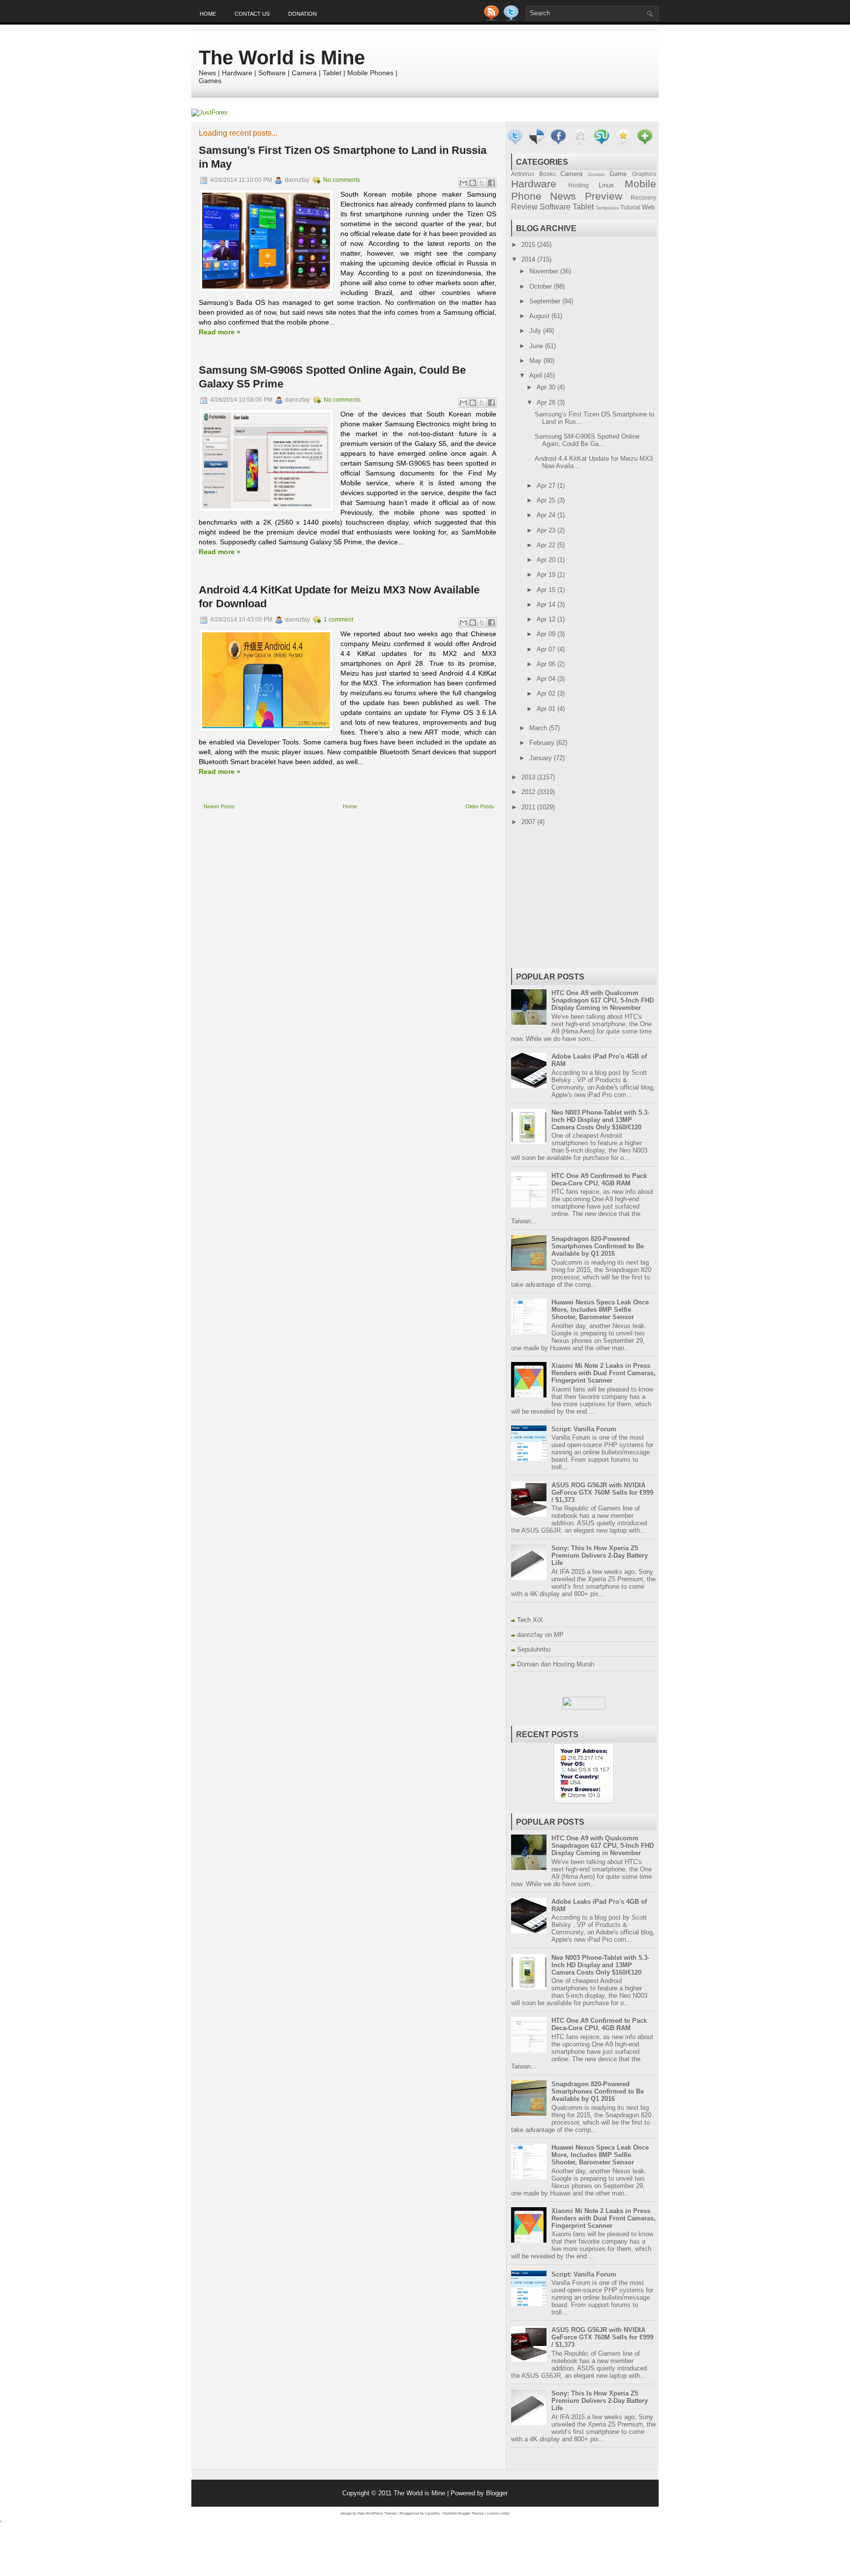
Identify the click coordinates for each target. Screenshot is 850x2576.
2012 (529, 792)
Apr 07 (547, 649)
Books (547, 174)
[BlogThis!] (473, 183)
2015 (529, 245)
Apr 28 (547, 402)
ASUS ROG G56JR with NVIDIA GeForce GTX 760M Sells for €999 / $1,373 (602, 1493)
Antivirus (523, 174)
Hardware (534, 184)
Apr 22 (547, 545)
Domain (596, 174)
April (537, 375)
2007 (529, 822)
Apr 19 (547, 575)
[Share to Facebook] (491, 183)
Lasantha (432, 2513)
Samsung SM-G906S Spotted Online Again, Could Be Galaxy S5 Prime (332, 377)
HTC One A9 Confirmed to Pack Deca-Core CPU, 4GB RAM (599, 1180)
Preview (604, 196)
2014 (529, 259)
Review (524, 207)
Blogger (497, 2493)
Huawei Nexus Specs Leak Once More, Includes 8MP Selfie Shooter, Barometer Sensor (600, 1310)
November (545, 271)
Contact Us (252, 14)
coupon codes (498, 2513)
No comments (342, 180)
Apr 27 (547, 486)
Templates (607, 208)
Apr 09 (547, 634)
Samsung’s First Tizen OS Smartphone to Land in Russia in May (343, 157)
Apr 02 (547, 694)
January (542, 758)
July (536, 331)
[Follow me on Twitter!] (512, 18)
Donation (303, 14)
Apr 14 (547, 605)
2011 (529, 807)
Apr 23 (547, 530)
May (536, 361)
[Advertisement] (314, 825)
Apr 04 (547, 679)
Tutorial (630, 207)
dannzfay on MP (540, 1635)
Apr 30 (547, 387)
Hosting (578, 185)
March (539, 728)
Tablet (583, 207)
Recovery (643, 197)
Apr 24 (547, 515)
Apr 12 (547, 619)
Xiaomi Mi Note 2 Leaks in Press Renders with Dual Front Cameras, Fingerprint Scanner (604, 1373)
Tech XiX (530, 1620)
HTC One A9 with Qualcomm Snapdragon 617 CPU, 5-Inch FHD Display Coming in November (603, 1000)
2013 (529, 777)
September (546, 301)
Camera (571, 174)
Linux (606, 185)
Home (208, 14)
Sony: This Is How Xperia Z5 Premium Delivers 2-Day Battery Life (600, 1555)
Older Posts (480, 806)
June (537, 346)
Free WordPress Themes (377, 2513)
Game (618, 174)
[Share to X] (482, 183)
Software (555, 207)
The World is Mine (282, 58)
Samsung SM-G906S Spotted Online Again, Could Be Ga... (587, 440)
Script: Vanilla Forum (584, 1429)
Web (648, 207)
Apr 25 (547, 500)
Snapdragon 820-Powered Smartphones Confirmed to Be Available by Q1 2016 (598, 1246)
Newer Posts (219, 806)
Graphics (644, 174)
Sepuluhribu (534, 1649)
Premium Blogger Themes (463, 2513)
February (543, 743)
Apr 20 (547, 560)
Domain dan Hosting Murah (556, 1664)
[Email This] (463, 183)
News (563, 196)
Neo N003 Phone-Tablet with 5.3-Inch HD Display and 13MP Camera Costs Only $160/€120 (600, 1120)
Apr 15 (547, 590)
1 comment (338, 620)
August (540, 316)
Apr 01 (547, 709)
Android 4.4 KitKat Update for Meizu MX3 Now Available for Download (339, 597)
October (542, 286)
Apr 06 (547, 664)
